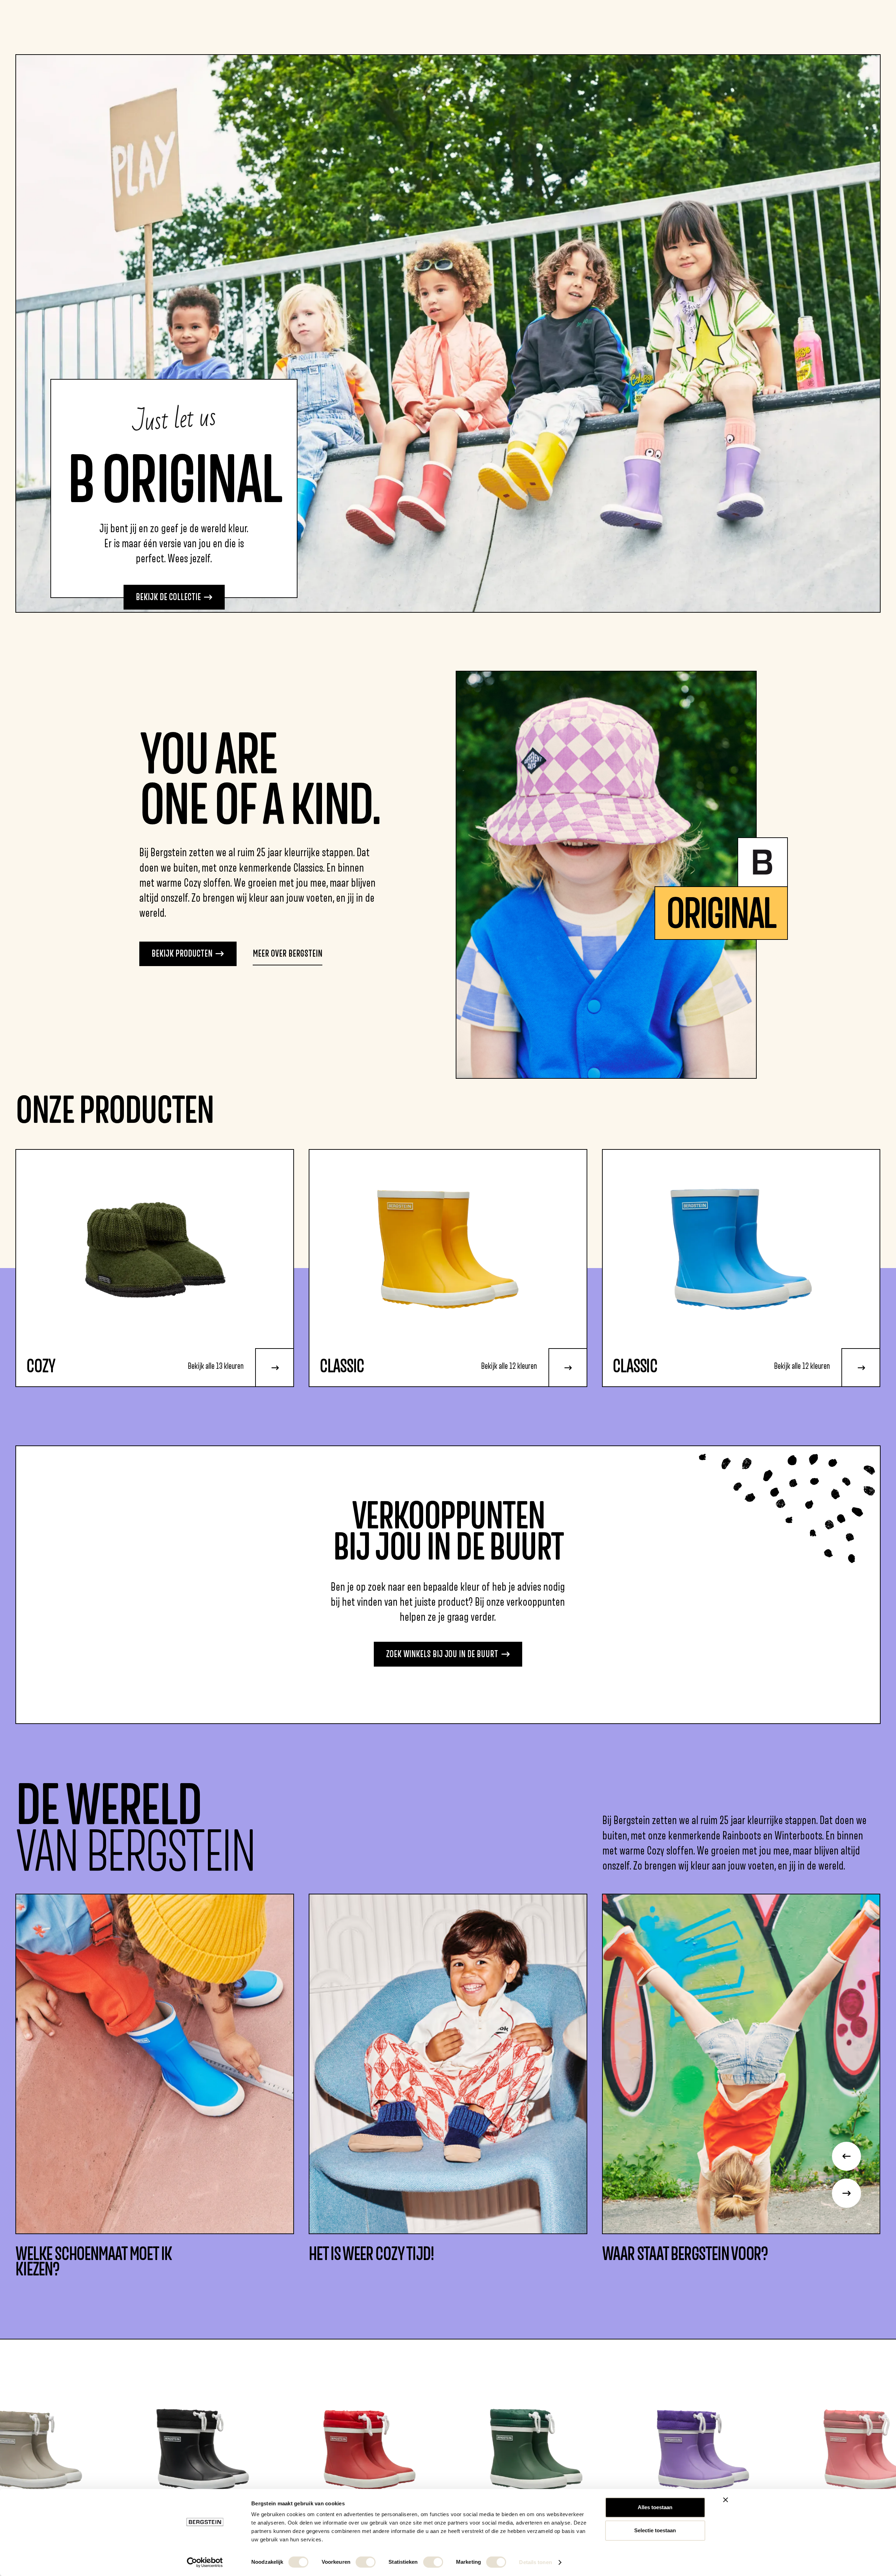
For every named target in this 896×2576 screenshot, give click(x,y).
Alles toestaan (655, 2507)
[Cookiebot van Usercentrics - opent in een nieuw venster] (205, 2562)
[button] (846, 2156)
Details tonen (535, 2562)
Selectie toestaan (655, 2530)
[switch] (366, 2562)
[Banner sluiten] (726, 2500)
